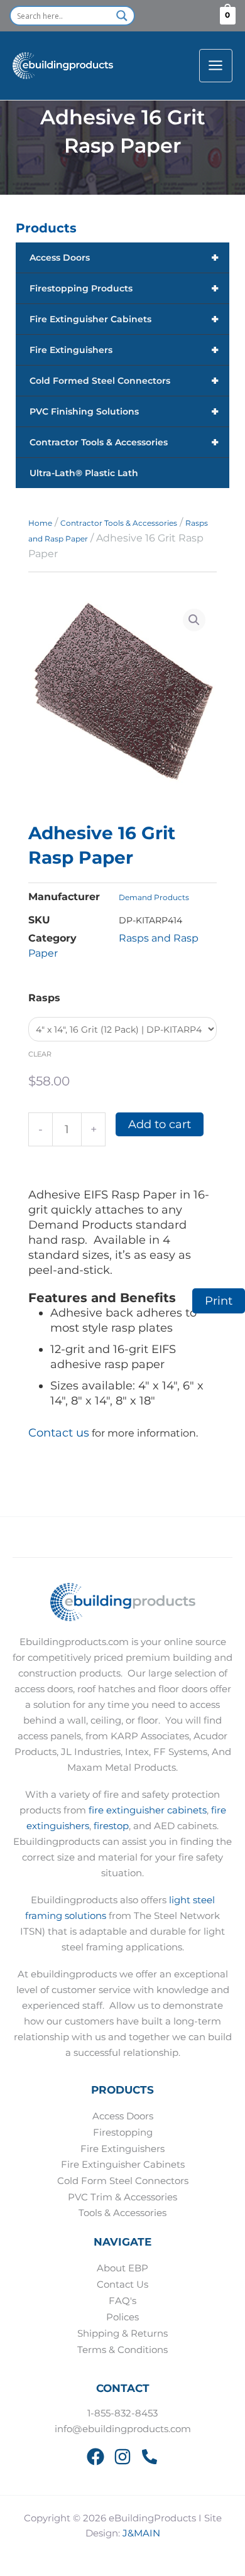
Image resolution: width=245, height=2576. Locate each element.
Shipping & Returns (122, 2334)
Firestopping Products (124, 288)
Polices (122, 2317)
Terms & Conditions (122, 2350)
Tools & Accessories (122, 2213)
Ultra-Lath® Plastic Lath (84, 473)
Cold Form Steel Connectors (123, 2181)
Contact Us (122, 2285)
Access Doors (124, 258)
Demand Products (154, 897)
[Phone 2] (150, 2457)
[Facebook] (95, 2457)
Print (219, 1301)
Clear (40, 1054)
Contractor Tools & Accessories (124, 442)
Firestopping (123, 2133)
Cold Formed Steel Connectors (124, 381)
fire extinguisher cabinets (148, 1810)
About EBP (122, 2268)
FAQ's (122, 2301)
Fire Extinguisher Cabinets (124, 319)
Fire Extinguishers (124, 350)
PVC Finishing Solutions (124, 411)
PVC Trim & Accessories (122, 2197)
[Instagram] (122, 2457)
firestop (111, 1826)
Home (40, 523)
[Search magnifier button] (122, 16)
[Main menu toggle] (216, 66)
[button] (194, 620)
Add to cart (160, 1124)
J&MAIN (141, 2533)
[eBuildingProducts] (63, 66)
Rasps (44, 998)
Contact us (59, 1433)
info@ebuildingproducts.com (123, 2429)
